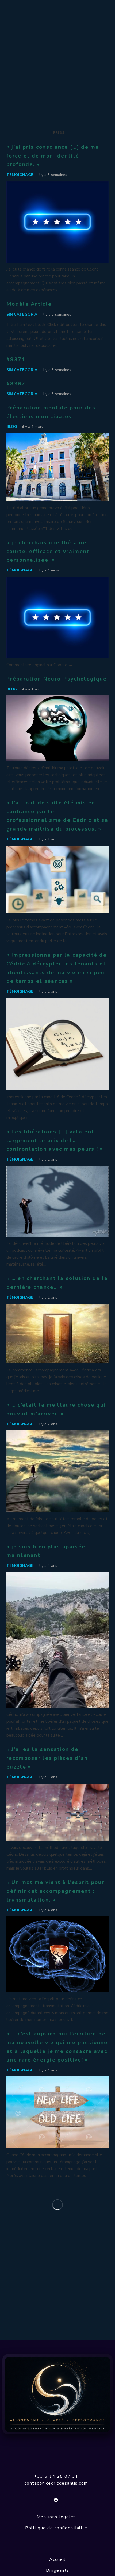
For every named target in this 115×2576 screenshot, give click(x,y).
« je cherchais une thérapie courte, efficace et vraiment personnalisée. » (48, 551)
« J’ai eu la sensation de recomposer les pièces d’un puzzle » (47, 1758)
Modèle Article (29, 304)
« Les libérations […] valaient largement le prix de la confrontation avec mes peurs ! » (55, 1140)
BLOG (12, 426)
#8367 (16, 384)
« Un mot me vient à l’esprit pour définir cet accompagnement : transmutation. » (55, 1891)
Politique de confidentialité (56, 2528)
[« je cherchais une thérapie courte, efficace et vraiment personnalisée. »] (57, 580)
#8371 (16, 360)
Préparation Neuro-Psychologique (57, 679)
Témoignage (20, 175)
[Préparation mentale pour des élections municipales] (57, 437)
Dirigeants (58, 2570)
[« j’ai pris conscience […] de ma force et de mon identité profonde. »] (57, 184)
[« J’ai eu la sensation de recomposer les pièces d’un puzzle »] (57, 1787)
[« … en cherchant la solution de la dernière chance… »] (57, 1307)
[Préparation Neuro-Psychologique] (57, 699)
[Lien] (57, 2394)
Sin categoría (22, 314)
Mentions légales (56, 2517)
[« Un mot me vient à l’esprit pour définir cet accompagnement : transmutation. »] (57, 1920)
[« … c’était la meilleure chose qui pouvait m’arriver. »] (57, 1434)
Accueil (57, 2559)
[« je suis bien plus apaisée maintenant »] (57, 1575)
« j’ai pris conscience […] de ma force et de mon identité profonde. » (53, 156)
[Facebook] (56, 2500)
